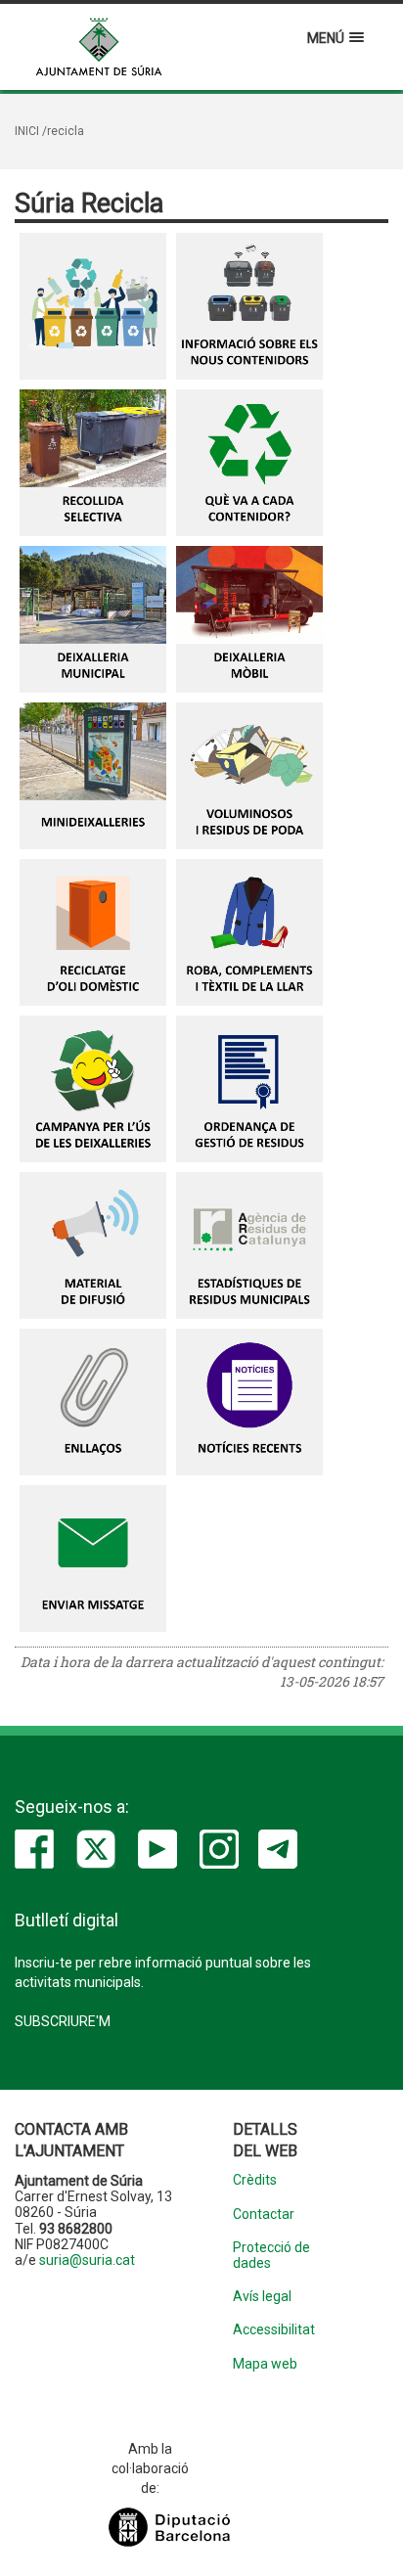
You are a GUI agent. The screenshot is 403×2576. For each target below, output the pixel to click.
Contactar (264, 2214)
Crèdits (255, 2180)
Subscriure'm (63, 2021)
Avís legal (262, 2297)
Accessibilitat (274, 2330)
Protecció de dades (271, 2255)
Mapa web (265, 2364)
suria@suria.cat (87, 2260)
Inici (27, 131)
